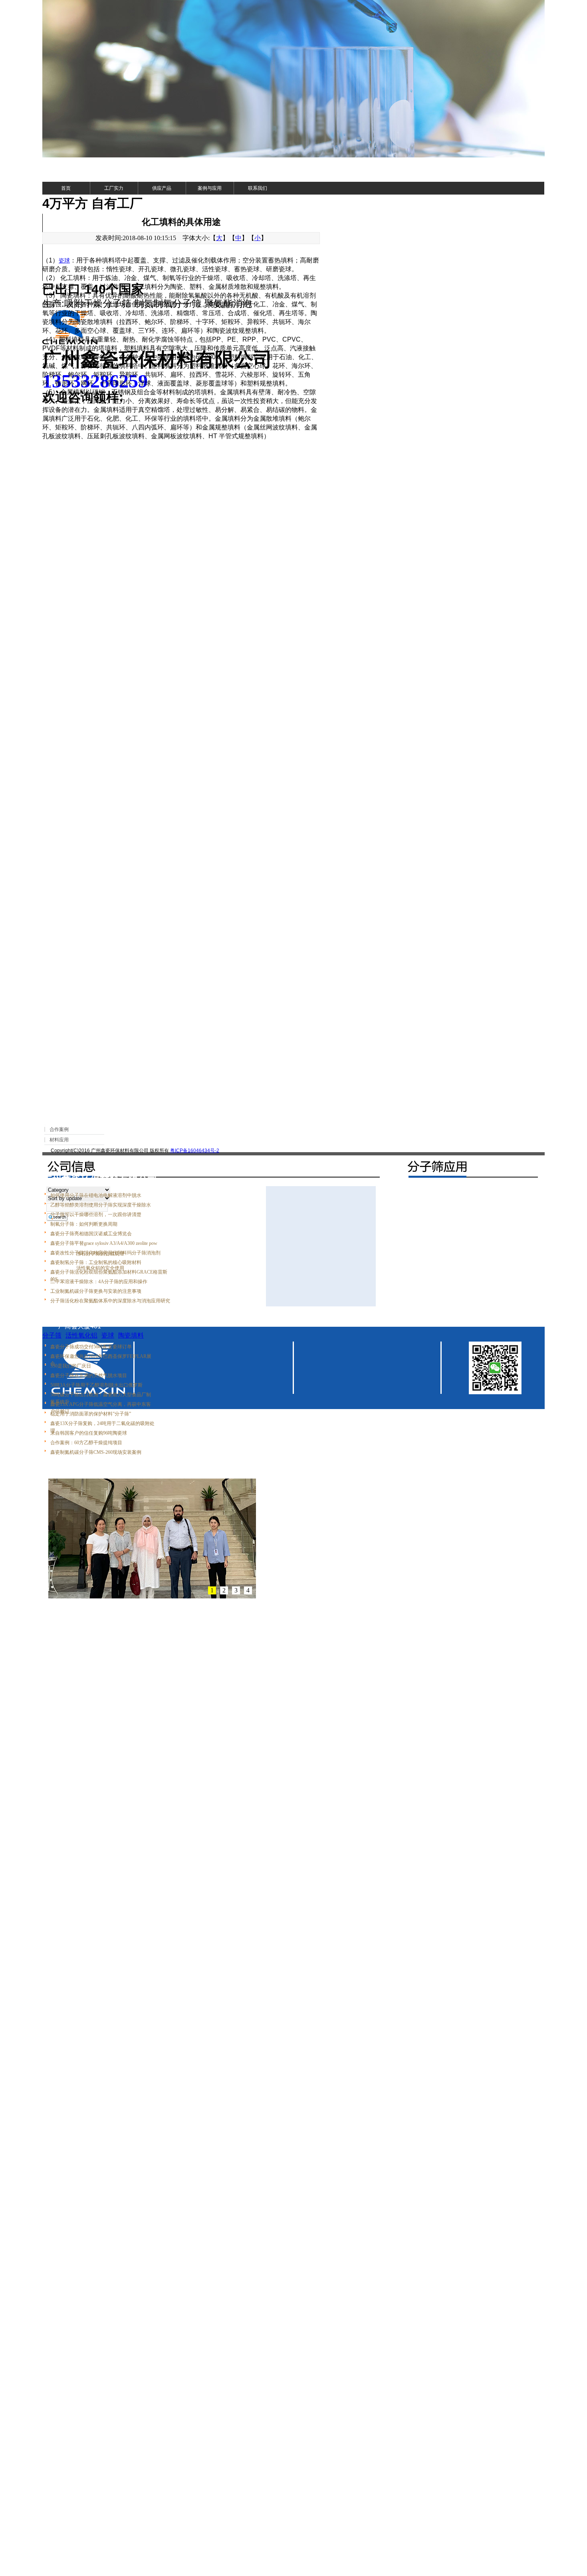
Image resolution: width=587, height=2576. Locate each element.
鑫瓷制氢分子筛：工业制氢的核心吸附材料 (96, 1262)
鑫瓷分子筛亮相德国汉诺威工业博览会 (91, 1234)
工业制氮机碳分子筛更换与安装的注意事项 (96, 1291)
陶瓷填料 (131, 1335)
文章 (81, 1092)
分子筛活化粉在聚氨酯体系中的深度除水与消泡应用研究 (110, 1301)
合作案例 (59, 1129)
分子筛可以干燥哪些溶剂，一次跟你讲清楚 (96, 1214)
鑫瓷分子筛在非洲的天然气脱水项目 (89, 1375)
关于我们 (59, 1159)
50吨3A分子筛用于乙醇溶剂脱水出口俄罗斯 (96, 1385)
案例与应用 (210, 188)
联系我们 (258, 188)
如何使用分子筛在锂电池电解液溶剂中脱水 (96, 1195)
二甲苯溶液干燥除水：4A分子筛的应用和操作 (99, 1282)
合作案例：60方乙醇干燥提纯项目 (86, 1443)
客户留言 (109, 1159)
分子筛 (52, 1335)
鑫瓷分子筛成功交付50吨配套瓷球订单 (91, 1347)
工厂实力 (114, 188)
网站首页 (60, 1092)
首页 (66, 188)
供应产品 (162, 188)
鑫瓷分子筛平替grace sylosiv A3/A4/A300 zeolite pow (104, 1243)
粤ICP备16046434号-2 (195, 1151)
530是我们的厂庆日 (71, 1366)
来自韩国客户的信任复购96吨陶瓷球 (89, 1433)
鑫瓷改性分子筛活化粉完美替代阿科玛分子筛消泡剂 (105, 1253)
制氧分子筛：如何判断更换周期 (84, 1224)
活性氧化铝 (81, 1335)
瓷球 (64, 260)
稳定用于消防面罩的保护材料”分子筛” (91, 1414)
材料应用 (59, 1140)
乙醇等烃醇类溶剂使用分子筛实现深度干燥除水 (101, 1205)
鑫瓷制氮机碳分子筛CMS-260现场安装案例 (96, 1452)
